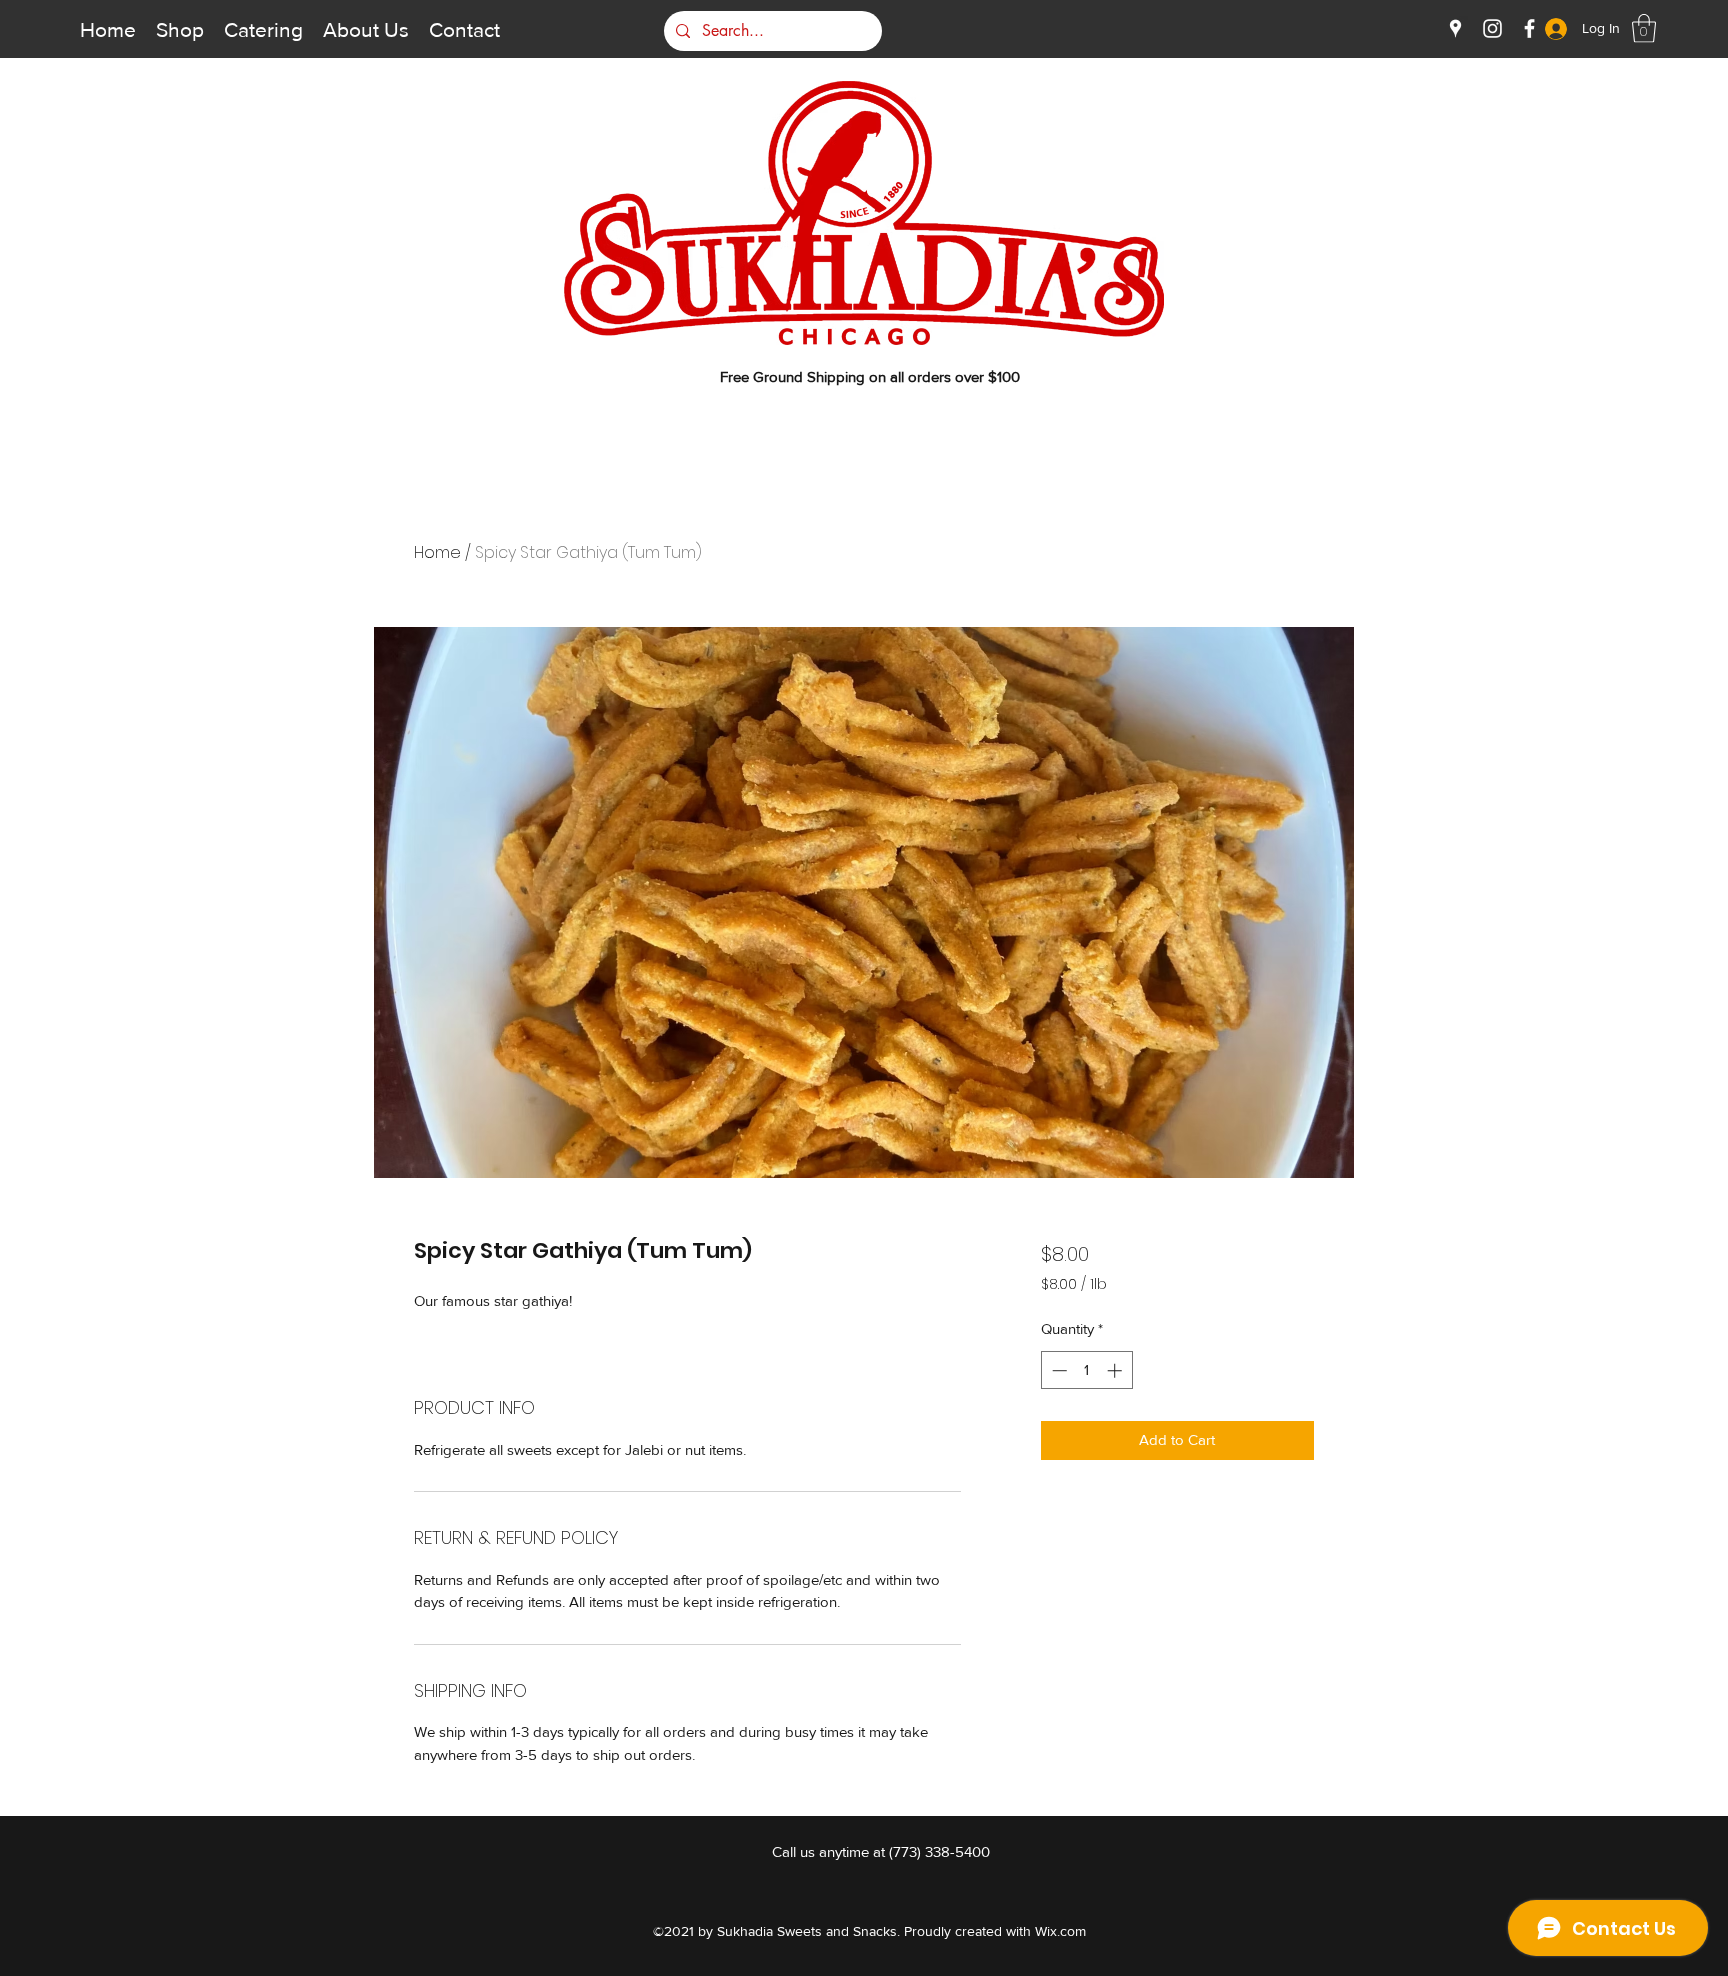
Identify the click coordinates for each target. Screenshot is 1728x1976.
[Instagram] (1492, 28)
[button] (1644, 28)
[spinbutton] (1086, 1370)
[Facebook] (1529, 28)
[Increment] (1116, 1370)
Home (437, 552)
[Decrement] (1057, 1370)
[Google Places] (1455, 28)
